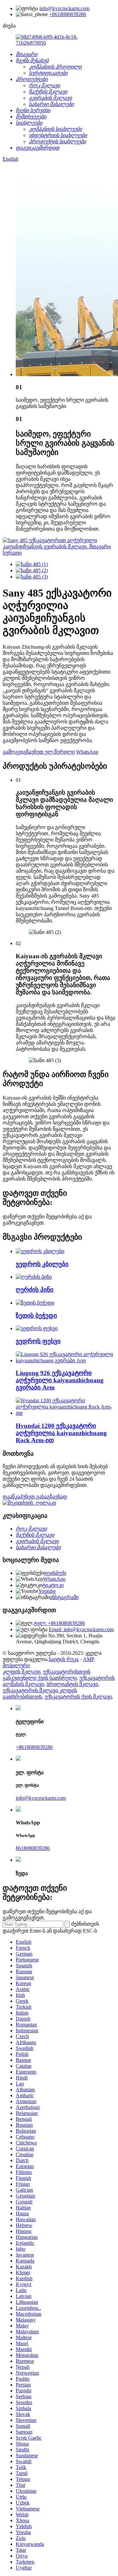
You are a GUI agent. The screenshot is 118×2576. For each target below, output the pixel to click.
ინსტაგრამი (64, 1597)
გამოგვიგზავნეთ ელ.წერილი (39, 752)
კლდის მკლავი (21, 1672)
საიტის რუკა (64, 1659)
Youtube (47, 1591)
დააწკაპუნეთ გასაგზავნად (35, 1497)
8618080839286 (33, 1848)
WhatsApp (87, 752)
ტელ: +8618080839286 (59, 1623)
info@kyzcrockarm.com (64, 8)
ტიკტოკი (53, 1585)
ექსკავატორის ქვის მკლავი (78, 1697)
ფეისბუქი (55, 1573)
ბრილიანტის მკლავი (72, 1684)
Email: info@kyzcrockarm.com (81, 1629)
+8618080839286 (68, 14)
